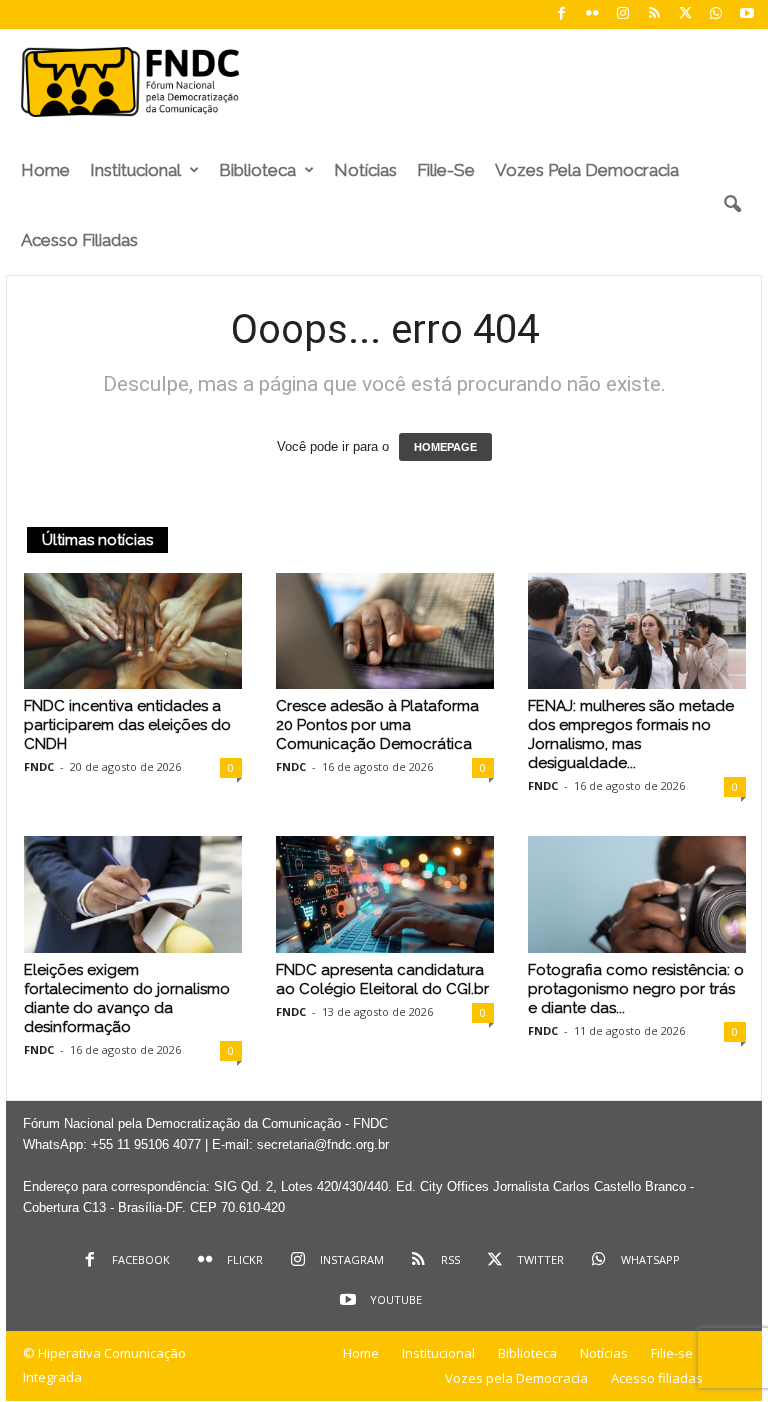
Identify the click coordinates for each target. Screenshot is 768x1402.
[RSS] (654, 14)
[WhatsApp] (716, 14)
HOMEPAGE (445, 447)
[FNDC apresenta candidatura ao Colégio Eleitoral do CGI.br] (385, 894)
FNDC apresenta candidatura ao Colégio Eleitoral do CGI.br (382, 979)
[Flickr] (592, 14)
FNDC (39, 766)
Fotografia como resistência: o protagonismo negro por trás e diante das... (636, 989)
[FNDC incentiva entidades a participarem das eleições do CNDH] (133, 631)
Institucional (135, 170)
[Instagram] (623, 14)
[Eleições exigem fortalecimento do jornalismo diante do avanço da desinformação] (133, 894)
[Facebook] (561, 14)
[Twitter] (685, 14)
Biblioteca (257, 170)
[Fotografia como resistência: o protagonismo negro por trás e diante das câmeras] (637, 894)
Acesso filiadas (79, 240)
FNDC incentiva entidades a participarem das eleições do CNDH (127, 725)
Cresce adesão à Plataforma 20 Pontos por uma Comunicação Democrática (377, 725)
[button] (732, 205)
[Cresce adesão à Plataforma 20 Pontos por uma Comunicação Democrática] (385, 631)
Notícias (365, 170)
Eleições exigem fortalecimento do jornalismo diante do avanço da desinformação (127, 998)
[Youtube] (747, 14)
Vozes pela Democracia (587, 170)
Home (45, 170)
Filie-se (446, 170)
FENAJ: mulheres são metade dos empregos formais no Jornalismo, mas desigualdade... (631, 734)
